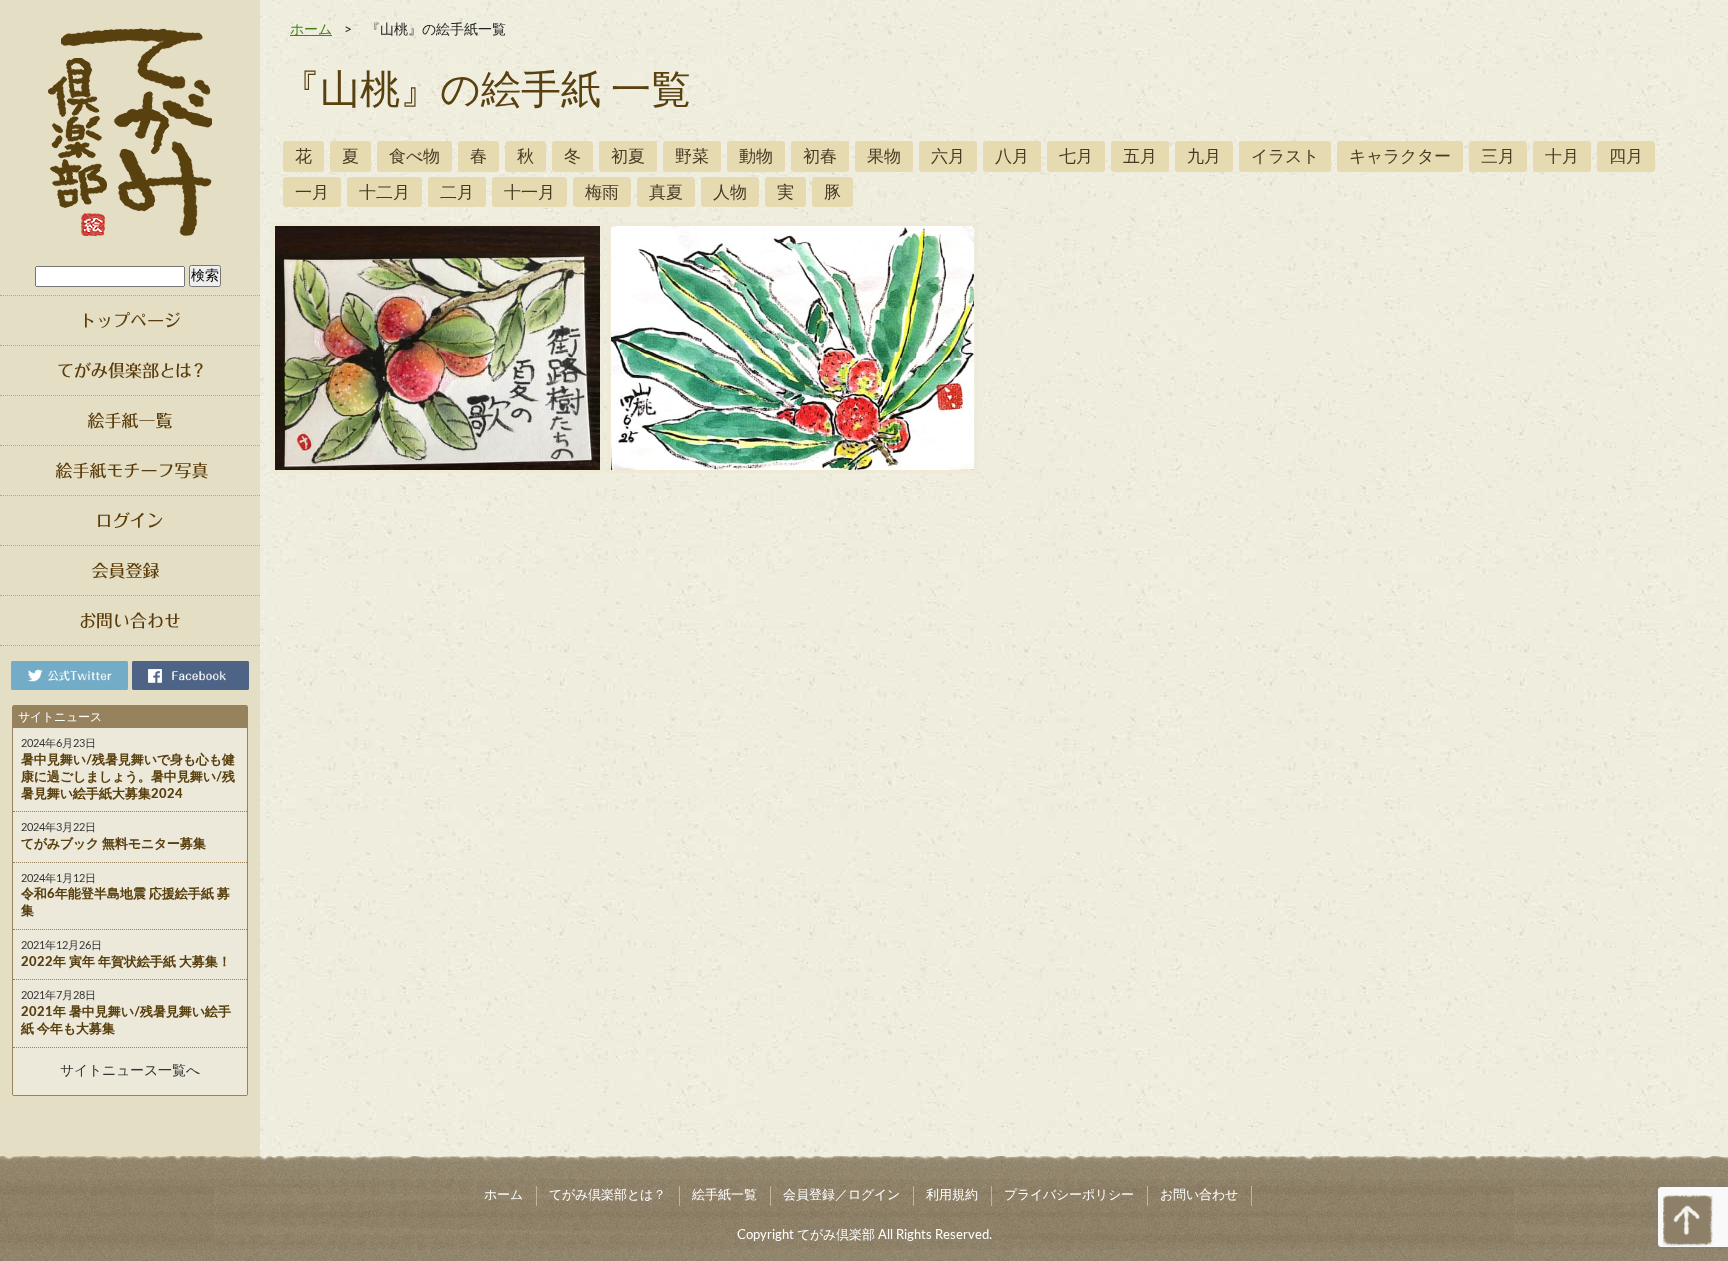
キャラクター (1400, 156)
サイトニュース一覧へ (130, 1071)
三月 (1498, 156)
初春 (820, 156)
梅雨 (602, 192)
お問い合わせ (1199, 1195)
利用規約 (952, 1195)
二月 (457, 192)
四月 (1626, 156)
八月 (1012, 156)
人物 (730, 192)
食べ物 (414, 156)
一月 (312, 192)
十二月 (384, 192)
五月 (1140, 156)
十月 (1562, 156)
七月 (1076, 156)
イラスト (1285, 156)
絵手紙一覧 (724, 1195)
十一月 (529, 192)
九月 (1204, 156)
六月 (948, 156)
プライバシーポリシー (1069, 1195)
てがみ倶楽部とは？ (607, 1195)
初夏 (628, 156)
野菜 (692, 156)
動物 (756, 156)
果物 (884, 156)
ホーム (311, 30)
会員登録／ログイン (841, 1195)
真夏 (666, 192)
